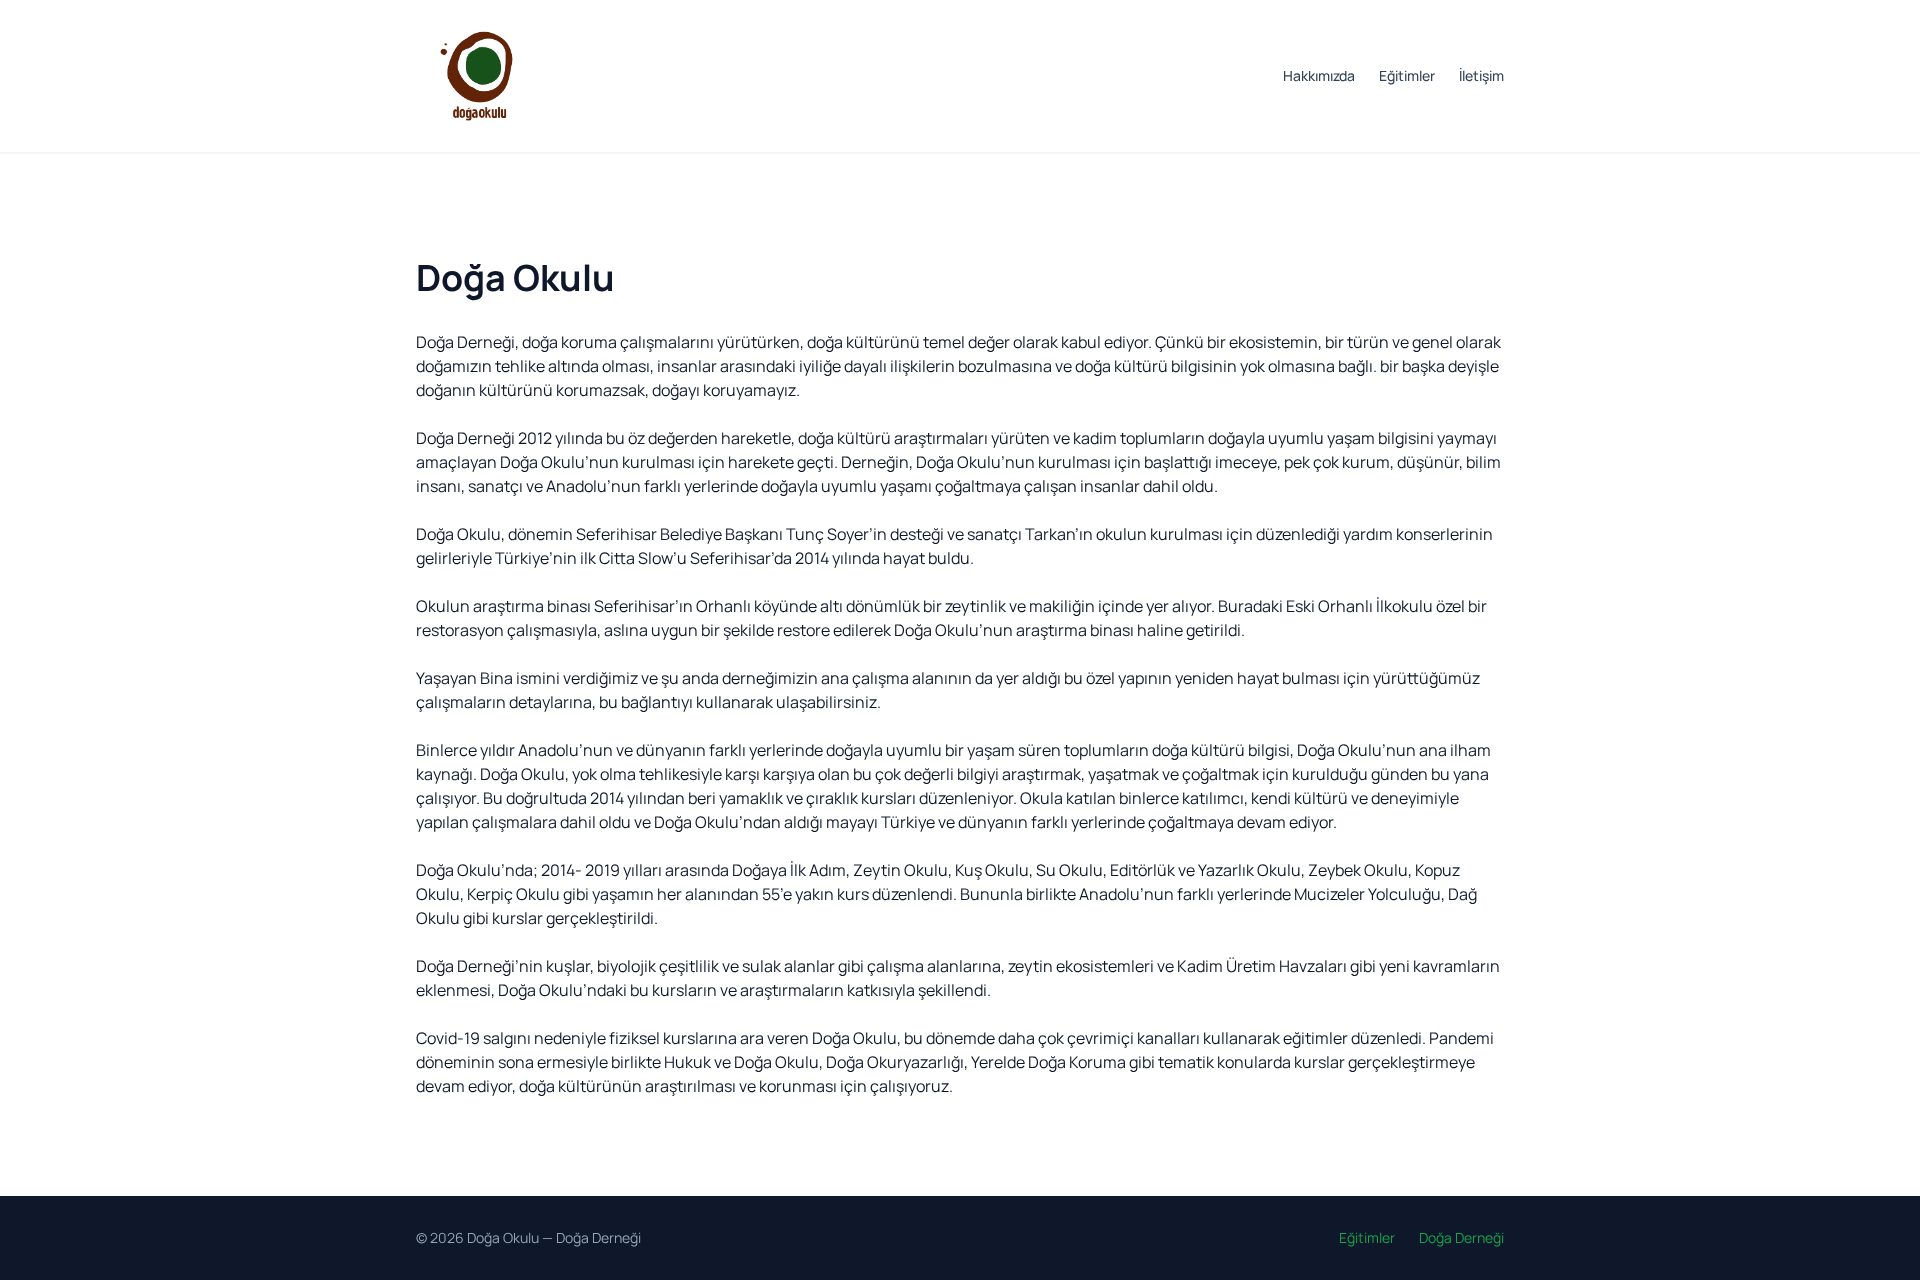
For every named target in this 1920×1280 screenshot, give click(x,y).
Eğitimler (1407, 75)
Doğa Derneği (598, 1237)
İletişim (1481, 75)
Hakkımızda (1319, 75)
